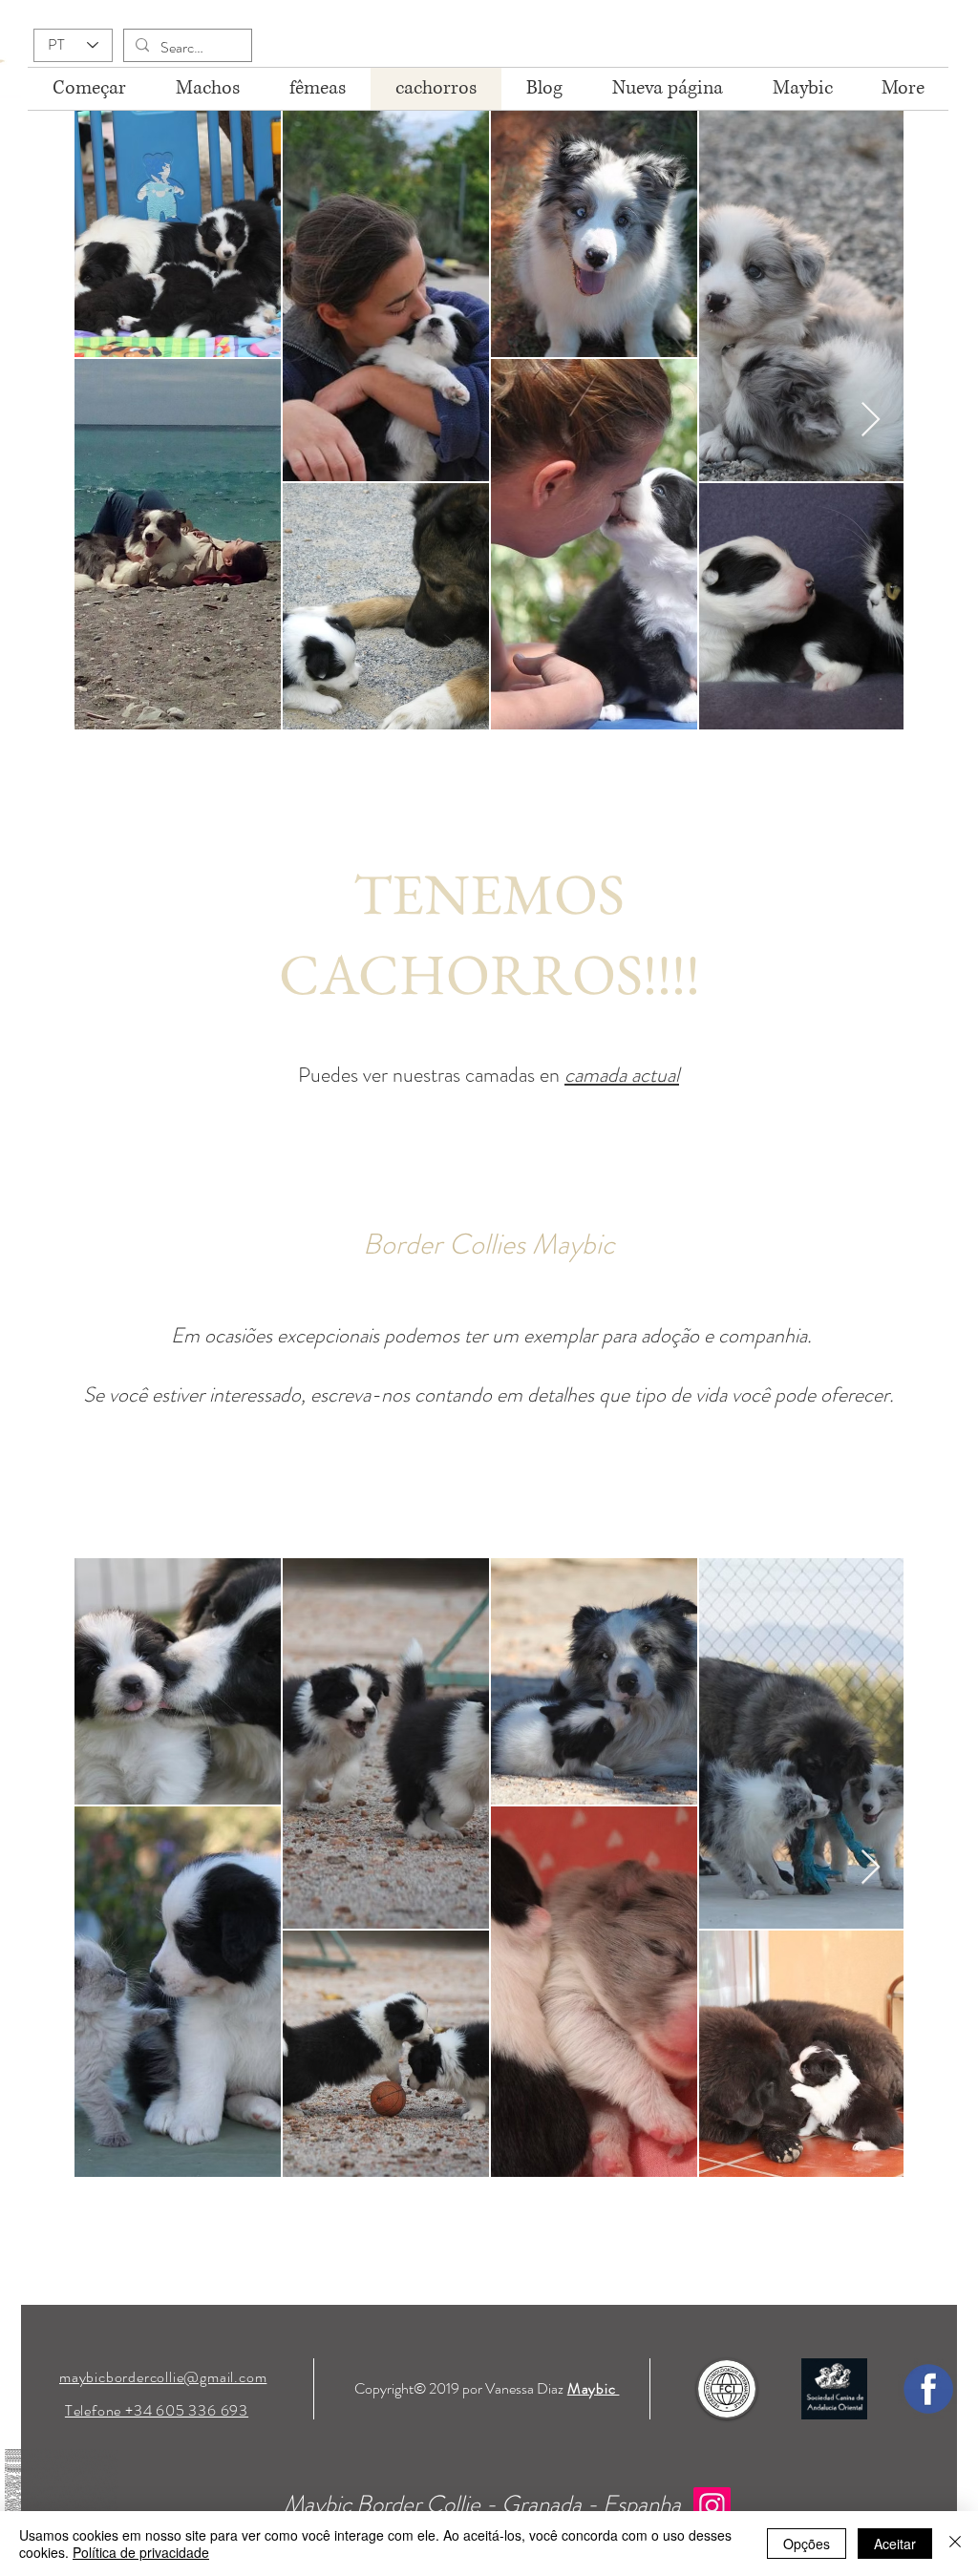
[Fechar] (955, 2544)
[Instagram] (712, 2506)
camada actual (622, 1075)
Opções (807, 2544)
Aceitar (895, 2544)
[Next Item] (871, 421)
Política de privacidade (141, 2552)
